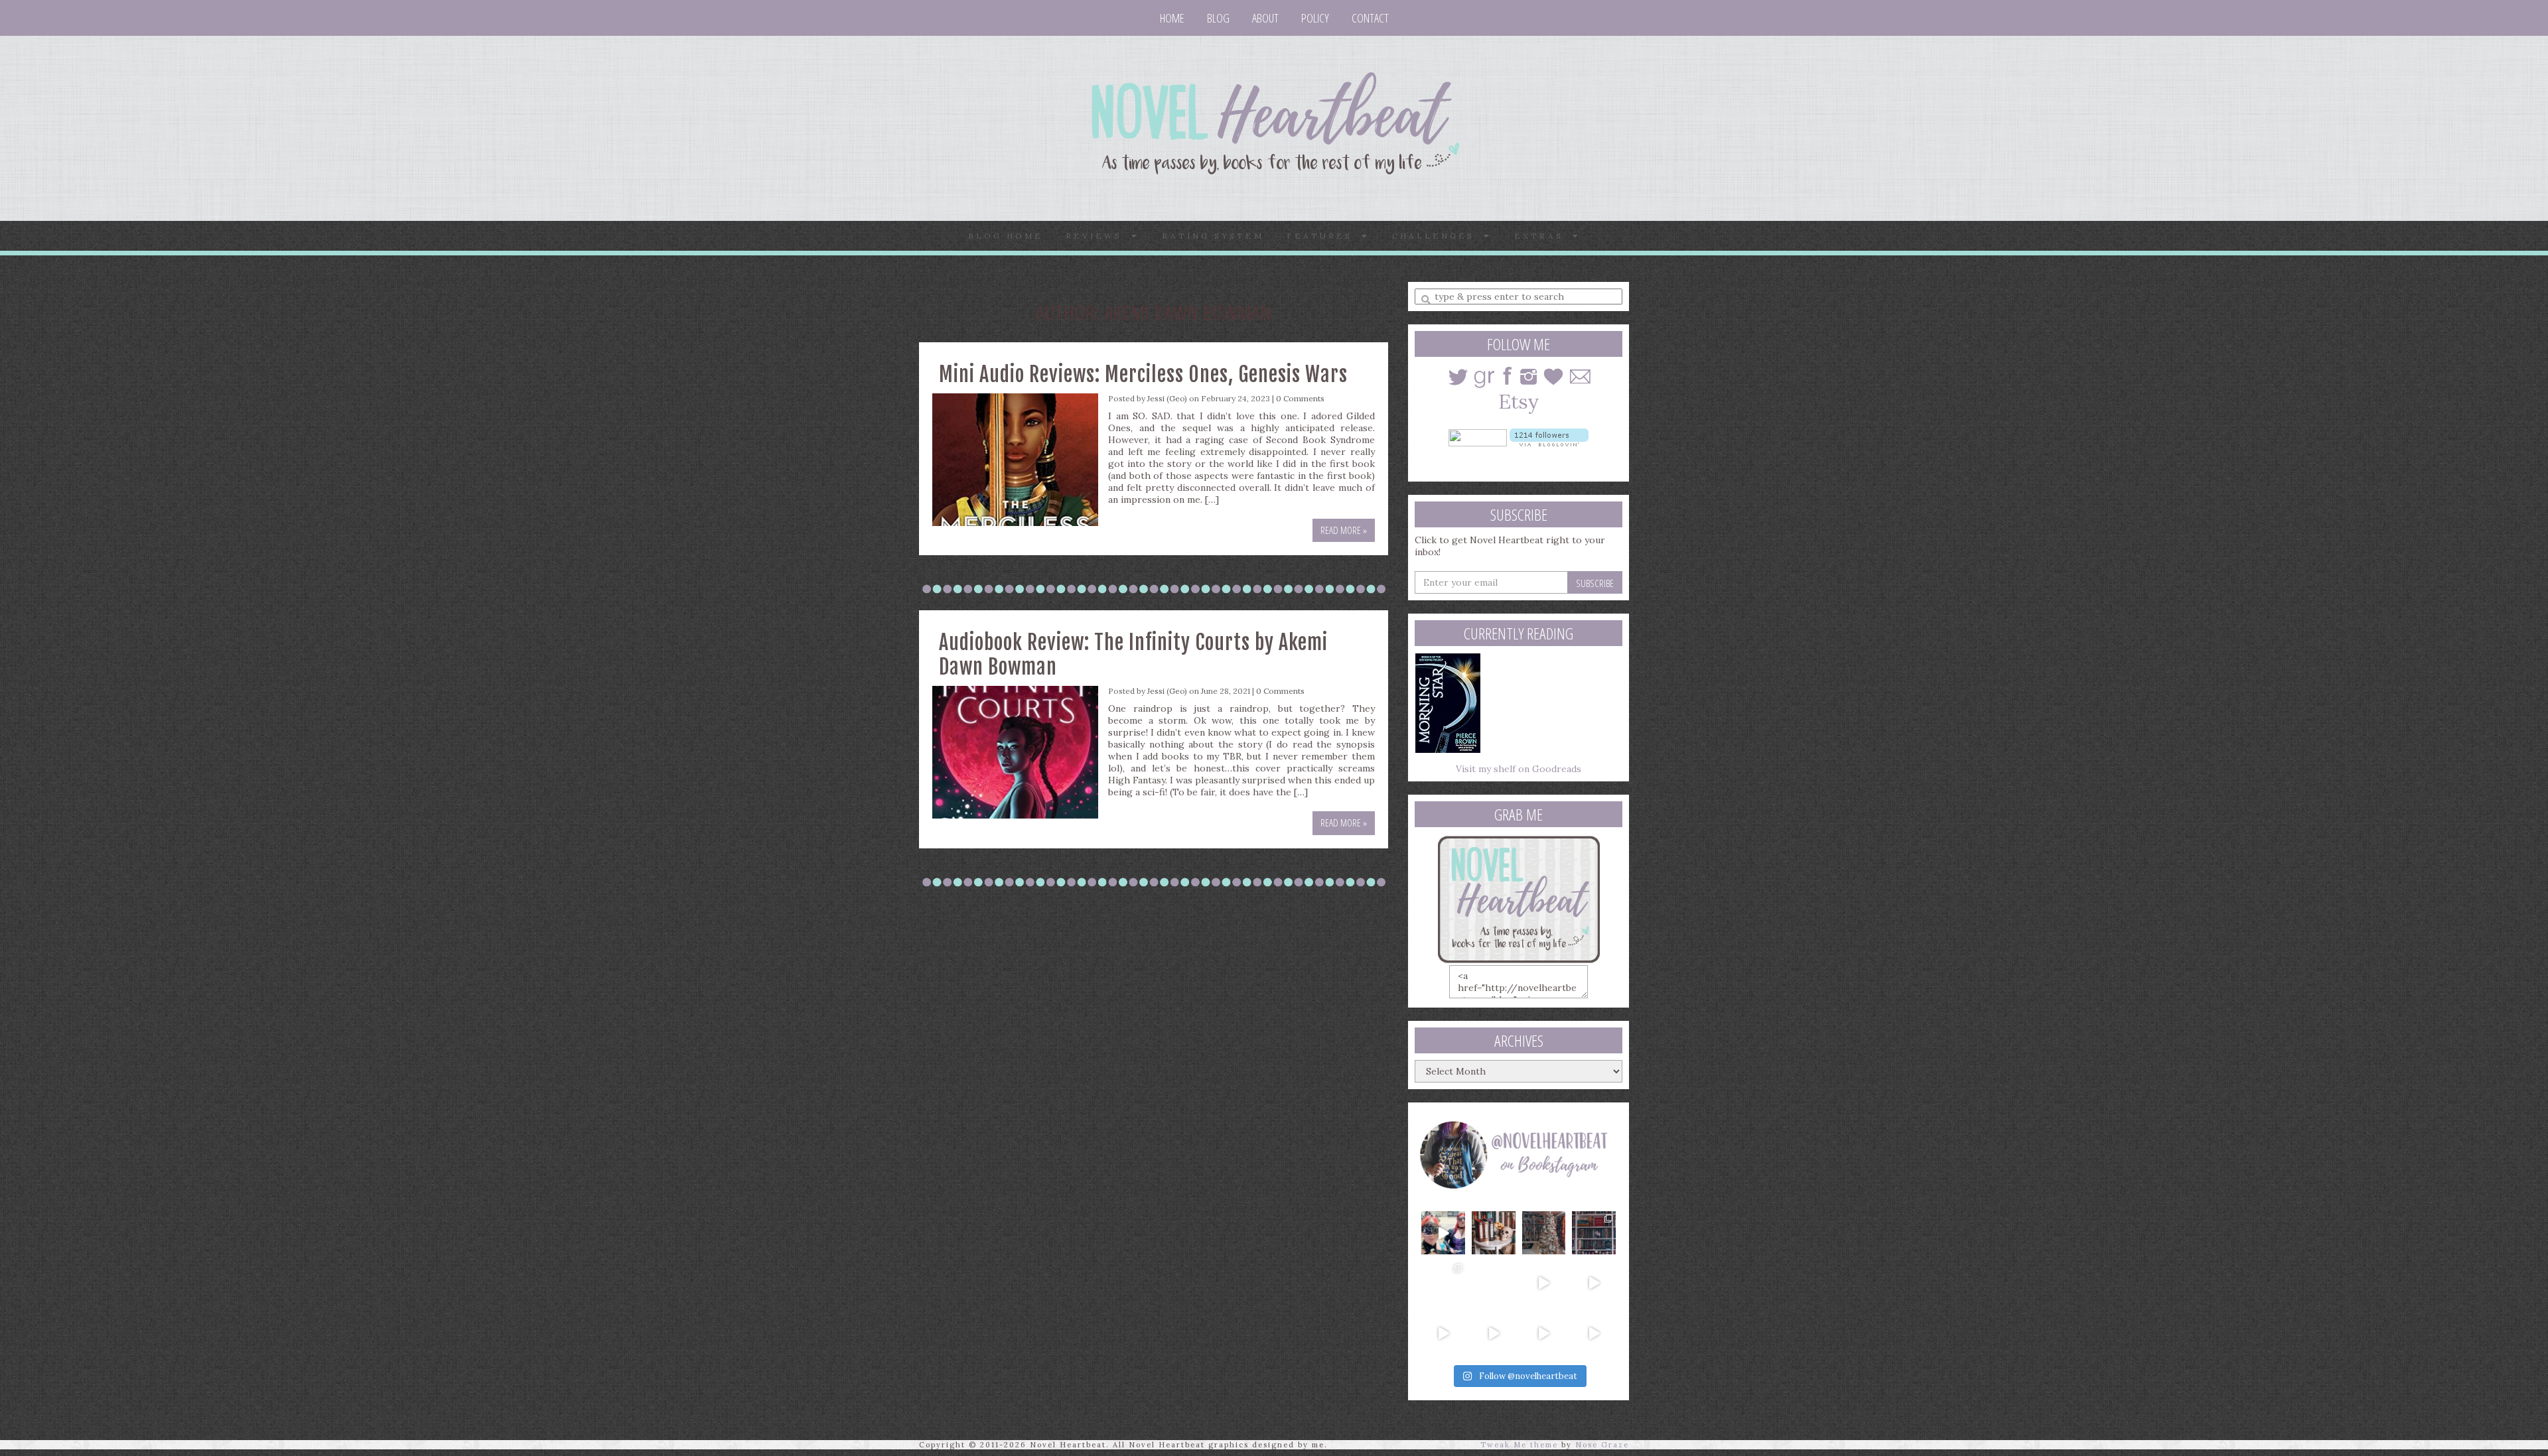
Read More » (1344, 530)
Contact (1370, 18)
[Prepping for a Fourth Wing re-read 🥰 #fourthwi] (1443, 1333)
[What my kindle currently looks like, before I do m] (1594, 1333)
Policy (1315, 18)
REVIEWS (1098, 236)
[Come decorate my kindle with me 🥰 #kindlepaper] (1544, 1333)
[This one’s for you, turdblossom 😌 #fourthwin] (1594, 1283)
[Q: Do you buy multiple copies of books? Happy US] (1494, 1233)
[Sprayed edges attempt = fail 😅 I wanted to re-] (1494, 1333)
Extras (1543, 236)
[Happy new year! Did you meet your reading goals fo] (1544, 1233)
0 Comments (1300, 398)
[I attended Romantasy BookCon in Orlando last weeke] (1443, 1233)
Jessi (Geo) (1167, 398)
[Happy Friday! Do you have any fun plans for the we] (1594, 1233)
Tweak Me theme (1519, 1445)
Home (1172, 18)
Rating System (1213, 236)
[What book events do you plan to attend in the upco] (1443, 1283)
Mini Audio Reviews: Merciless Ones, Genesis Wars (1143, 374)
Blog (1218, 18)
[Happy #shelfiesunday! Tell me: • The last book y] (1494, 1283)
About (1265, 18)
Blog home (1006, 236)
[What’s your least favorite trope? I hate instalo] (1544, 1283)
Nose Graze (1602, 1445)
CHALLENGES (1438, 236)
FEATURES (1324, 236)
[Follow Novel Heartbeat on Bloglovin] (1549, 436)
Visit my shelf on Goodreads (1519, 769)
